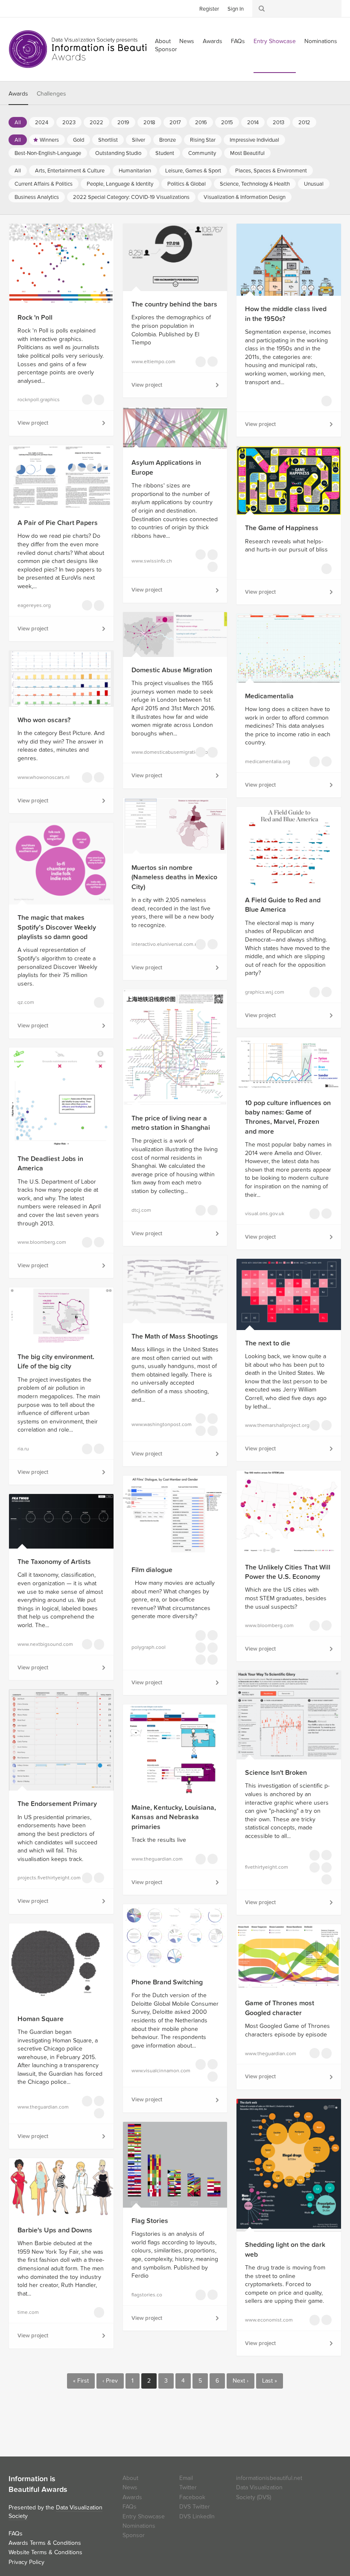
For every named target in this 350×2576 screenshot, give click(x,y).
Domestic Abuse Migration (172, 670)
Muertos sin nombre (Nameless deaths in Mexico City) (174, 877)
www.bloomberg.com (42, 1242)
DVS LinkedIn (197, 2516)
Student (165, 153)
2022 (96, 123)
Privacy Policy (26, 2562)
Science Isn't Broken (276, 1773)
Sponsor (166, 49)
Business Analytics (37, 197)
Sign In (236, 9)
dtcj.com (141, 1210)
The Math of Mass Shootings (175, 1336)
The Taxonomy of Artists (54, 1562)
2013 (279, 123)
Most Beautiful (247, 153)
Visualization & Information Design (245, 197)
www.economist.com (269, 2320)
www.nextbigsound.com (44, 1644)
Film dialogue (152, 1570)
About (130, 2478)
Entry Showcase (275, 41)
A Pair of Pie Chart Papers (58, 523)
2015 (227, 123)
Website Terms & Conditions (45, 2552)
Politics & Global (187, 184)
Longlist (87, 400)
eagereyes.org (34, 605)
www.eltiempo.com (153, 362)
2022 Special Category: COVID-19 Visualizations (131, 197)
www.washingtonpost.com (158, 1424)
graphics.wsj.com (265, 992)
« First (81, 2381)
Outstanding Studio (118, 153)
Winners (49, 140)
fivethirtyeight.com (267, 1867)
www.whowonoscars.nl (44, 777)
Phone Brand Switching (167, 1982)
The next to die (268, 1343)
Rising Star (203, 140)
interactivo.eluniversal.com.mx (158, 944)
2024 (42, 123)
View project (33, 423)
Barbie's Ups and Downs (55, 2230)
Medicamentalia (269, 696)
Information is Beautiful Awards (84, 49)
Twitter (15, 8)
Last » (270, 2381)
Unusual (314, 184)
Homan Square (41, 2019)
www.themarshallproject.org (271, 1425)
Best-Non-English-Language (48, 153)
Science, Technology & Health (255, 184)
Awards (213, 41)
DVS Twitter (195, 2507)
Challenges (51, 94)
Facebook (28, 8)
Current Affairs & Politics (44, 184)
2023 (69, 123)
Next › (241, 2381)
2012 (304, 123)
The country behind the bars (174, 304)
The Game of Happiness (282, 528)
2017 (175, 123)
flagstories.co (147, 2295)
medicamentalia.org (268, 761)
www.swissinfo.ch (152, 561)
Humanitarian (135, 171)
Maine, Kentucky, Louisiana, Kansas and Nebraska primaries (174, 1817)
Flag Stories (150, 2221)
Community (202, 153)
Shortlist (108, 140)
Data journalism (99, 400)
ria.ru (23, 1449)
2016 (201, 123)
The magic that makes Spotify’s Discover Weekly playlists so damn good (57, 927)
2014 (253, 123)
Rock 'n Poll (35, 318)
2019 (123, 123)
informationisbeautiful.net (269, 2478)
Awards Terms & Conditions (45, 2543)
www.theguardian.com (157, 1859)
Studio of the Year (213, 1660)
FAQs (238, 41)
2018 (149, 123)
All (18, 123)
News (187, 41)
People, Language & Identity (120, 184)
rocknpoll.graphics (39, 400)
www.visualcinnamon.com (158, 2071)
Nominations (321, 41)
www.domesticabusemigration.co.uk (158, 752)
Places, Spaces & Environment (271, 171)
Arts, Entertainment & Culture (70, 171)
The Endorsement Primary (57, 1804)
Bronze (168, 140)
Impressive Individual (254, 140)
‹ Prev (110, 2381)
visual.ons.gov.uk (265, 1214)
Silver (139, 140)
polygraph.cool (149, 1647)
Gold (79, 140)
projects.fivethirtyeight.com (44, 1878)
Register (209, 9)
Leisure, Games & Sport (193, 171)
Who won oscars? (44, 720)
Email (186, 2478)
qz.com (26, 1002)
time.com (28, 2312)
